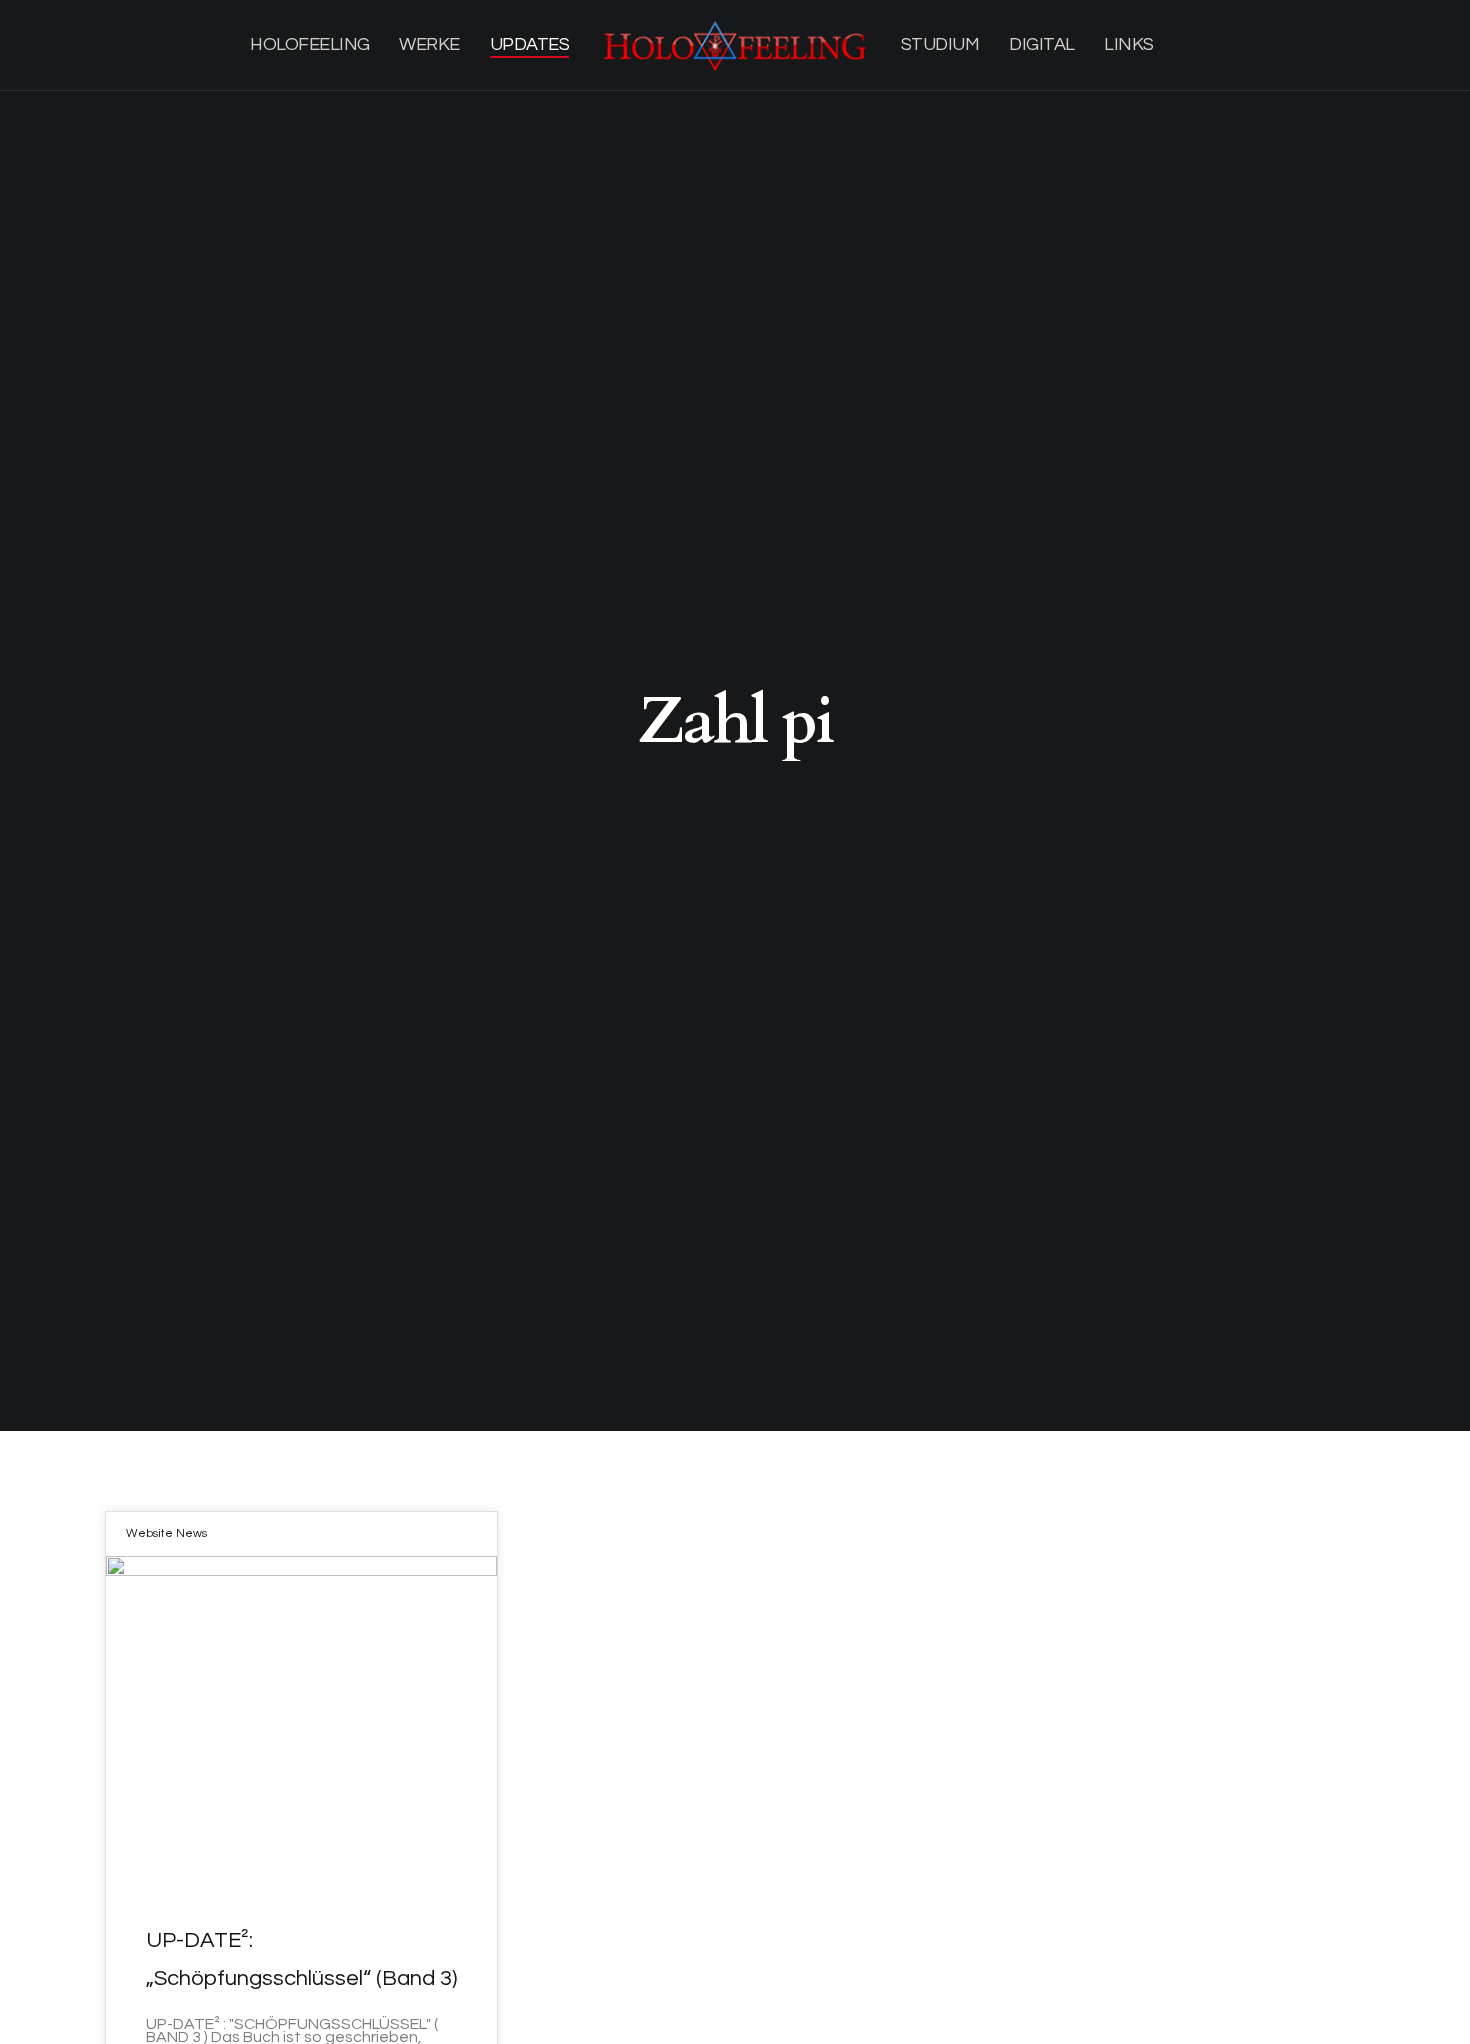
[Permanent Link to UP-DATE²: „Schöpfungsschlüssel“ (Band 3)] (301, 1719)
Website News (166, 1533)
